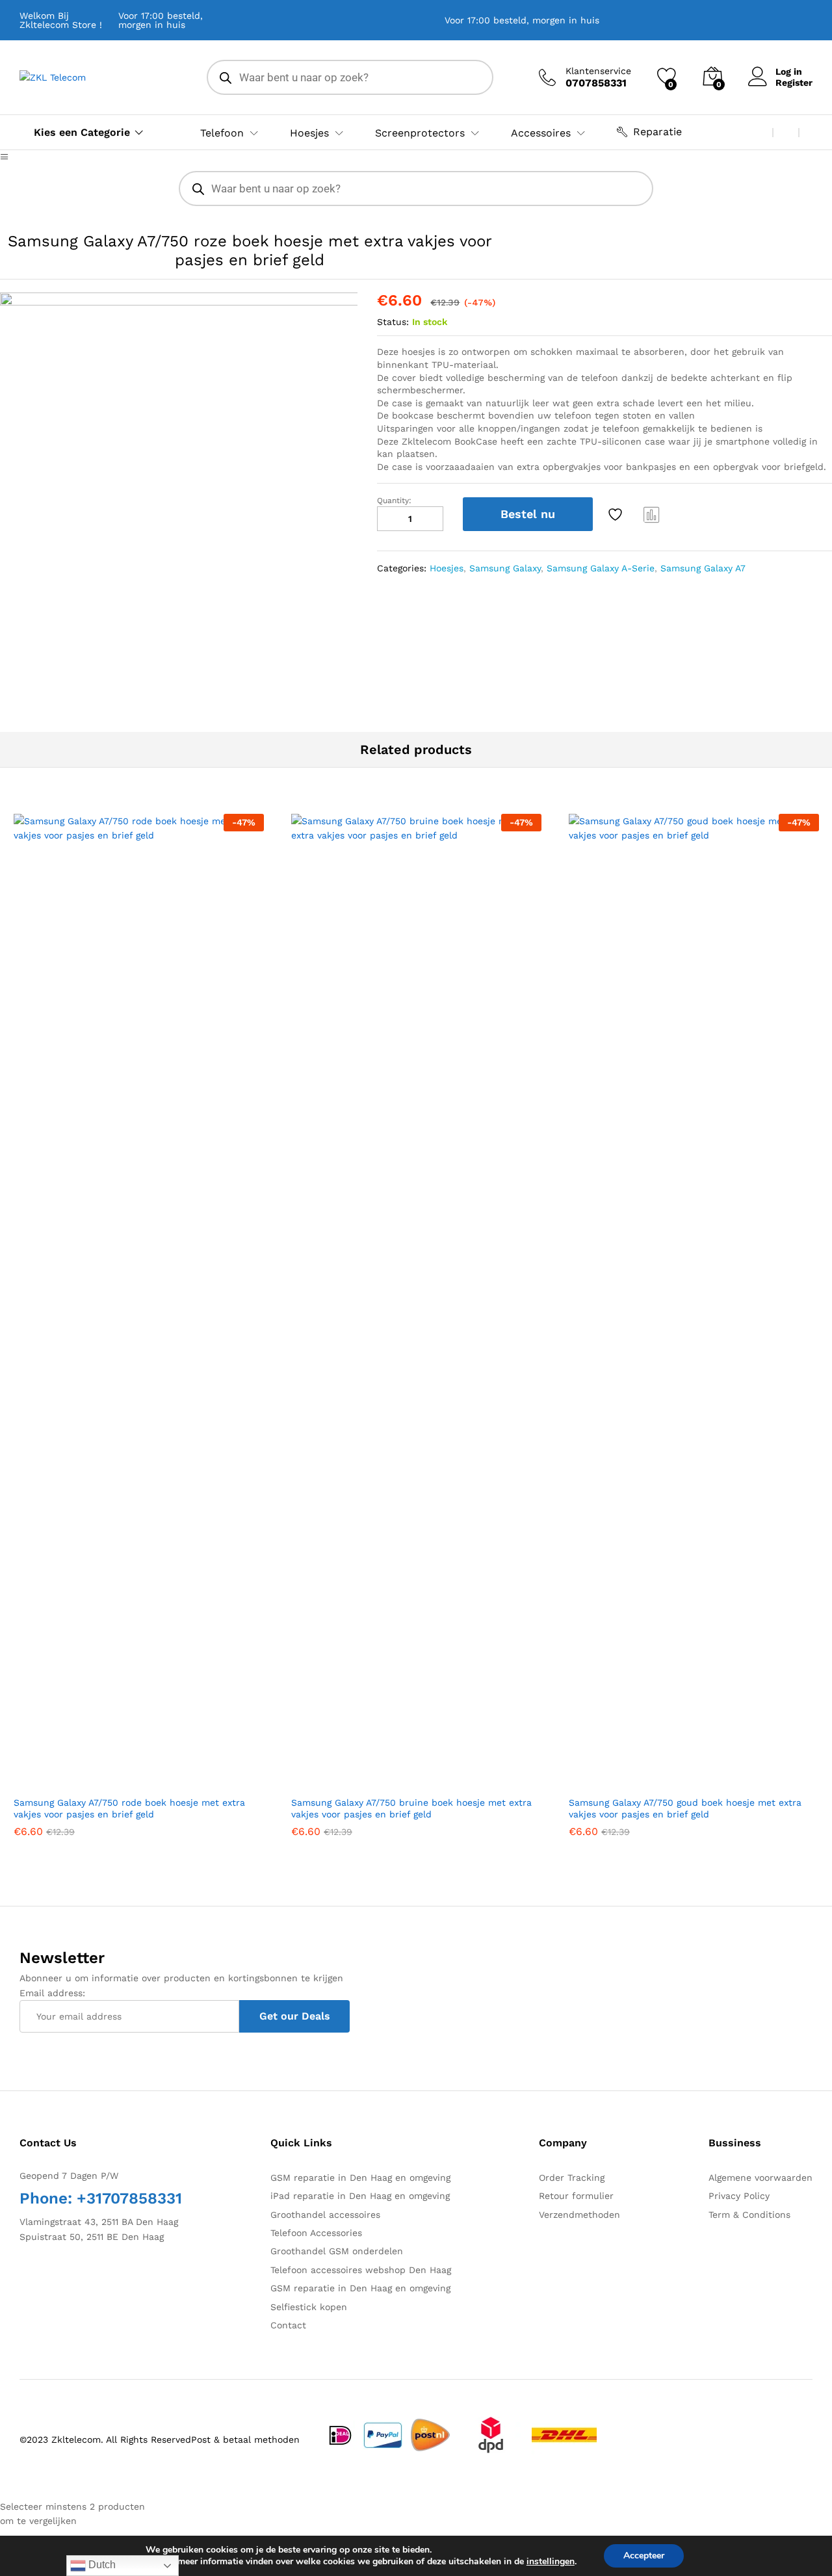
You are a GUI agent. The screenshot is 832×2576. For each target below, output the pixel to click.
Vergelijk (652, 514)
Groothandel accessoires (325, 2215)
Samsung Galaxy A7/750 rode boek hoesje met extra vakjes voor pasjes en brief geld (129, 1808)
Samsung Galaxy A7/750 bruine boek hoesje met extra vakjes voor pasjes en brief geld (411, 1808)
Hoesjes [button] (309, 133)
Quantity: (394, 501)
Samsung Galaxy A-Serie (601, 568)
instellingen (551, 2562)
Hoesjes (447, 568)
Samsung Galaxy (505, 568)
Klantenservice (598, 71)
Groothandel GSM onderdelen (337, 2251)
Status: (393, 322)
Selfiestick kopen (309, 2307)
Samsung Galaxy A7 (703, 568)
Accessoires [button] (541, 133)
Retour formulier (576, 2196)
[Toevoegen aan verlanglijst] (617, 514)
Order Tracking (572, 2178)
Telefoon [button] (222, 133)
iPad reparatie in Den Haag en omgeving (360, 2196)
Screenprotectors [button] (420, 133)
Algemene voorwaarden (760, 2178)
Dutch (101, 2565)
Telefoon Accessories (316, 2233)
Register (794, 83)
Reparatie (657, 132)
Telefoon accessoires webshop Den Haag (361, 2270)
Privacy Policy (739, 2196)
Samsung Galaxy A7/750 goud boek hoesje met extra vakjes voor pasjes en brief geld (685, 1808)
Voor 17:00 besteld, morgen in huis (161, 20)
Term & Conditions (749, 2215)
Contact (288, 2325)
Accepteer (644, 2556)
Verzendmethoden (579, 2215)
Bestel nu (528, 514)
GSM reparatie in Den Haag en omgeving (360, 2178)
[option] (179, 472)
